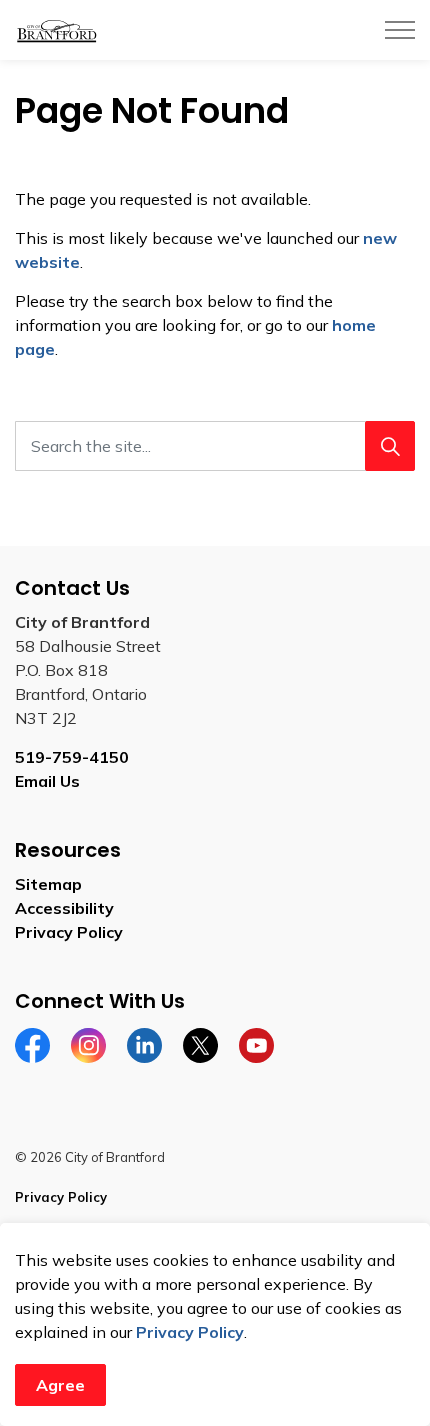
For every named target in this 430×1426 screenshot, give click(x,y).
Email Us (47, 781)
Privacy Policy (190, 1332)
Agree (60, 1385)
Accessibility (64, 908)
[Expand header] (400, 30)
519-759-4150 (72, 757)
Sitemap (48, 884)
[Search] (390, 446)
